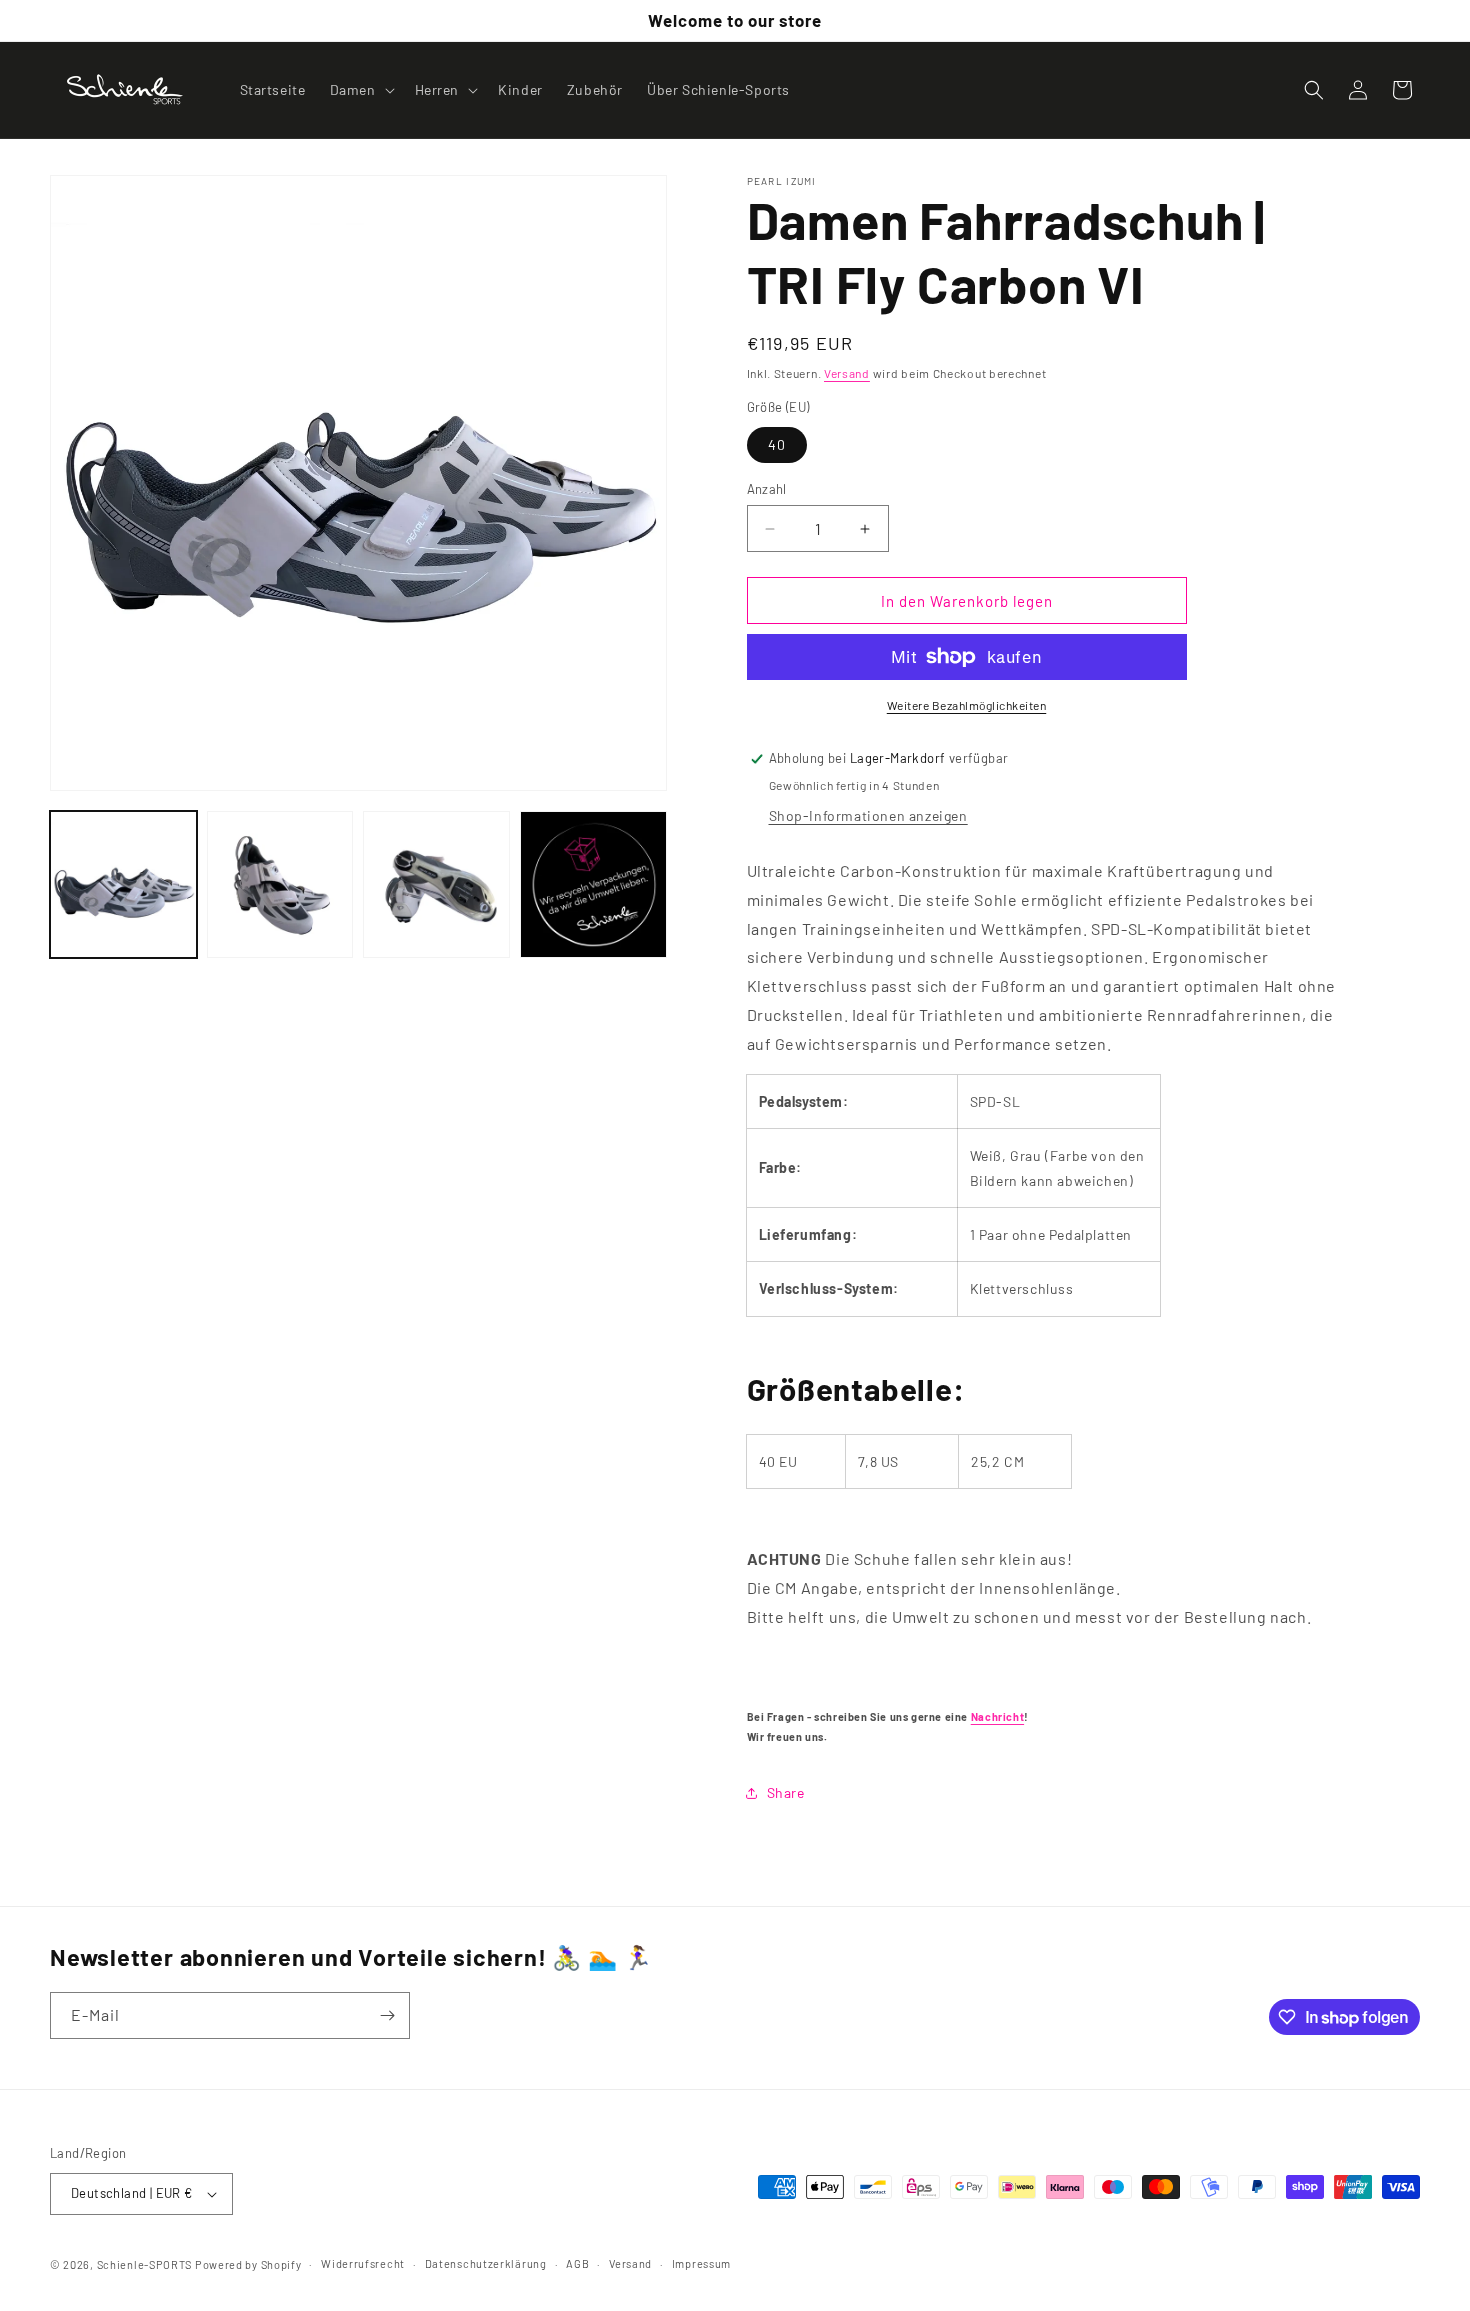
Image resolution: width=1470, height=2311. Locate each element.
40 (777, 444)
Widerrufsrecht (363, 2263)
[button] (360, 90)
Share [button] (786, 1792)
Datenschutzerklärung (486, 2263)
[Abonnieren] (387, 2015)
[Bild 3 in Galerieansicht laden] (436, 884)
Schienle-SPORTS (145, 2264)
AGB (577, 2263)
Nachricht (997, 1716)
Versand (847, 373)
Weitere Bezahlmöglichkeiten (967, 705)
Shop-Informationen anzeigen (868, 815)
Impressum (701, 2263)
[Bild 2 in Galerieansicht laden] (280, 884)
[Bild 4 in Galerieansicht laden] (593, 884)
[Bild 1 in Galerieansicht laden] (123, 884)
